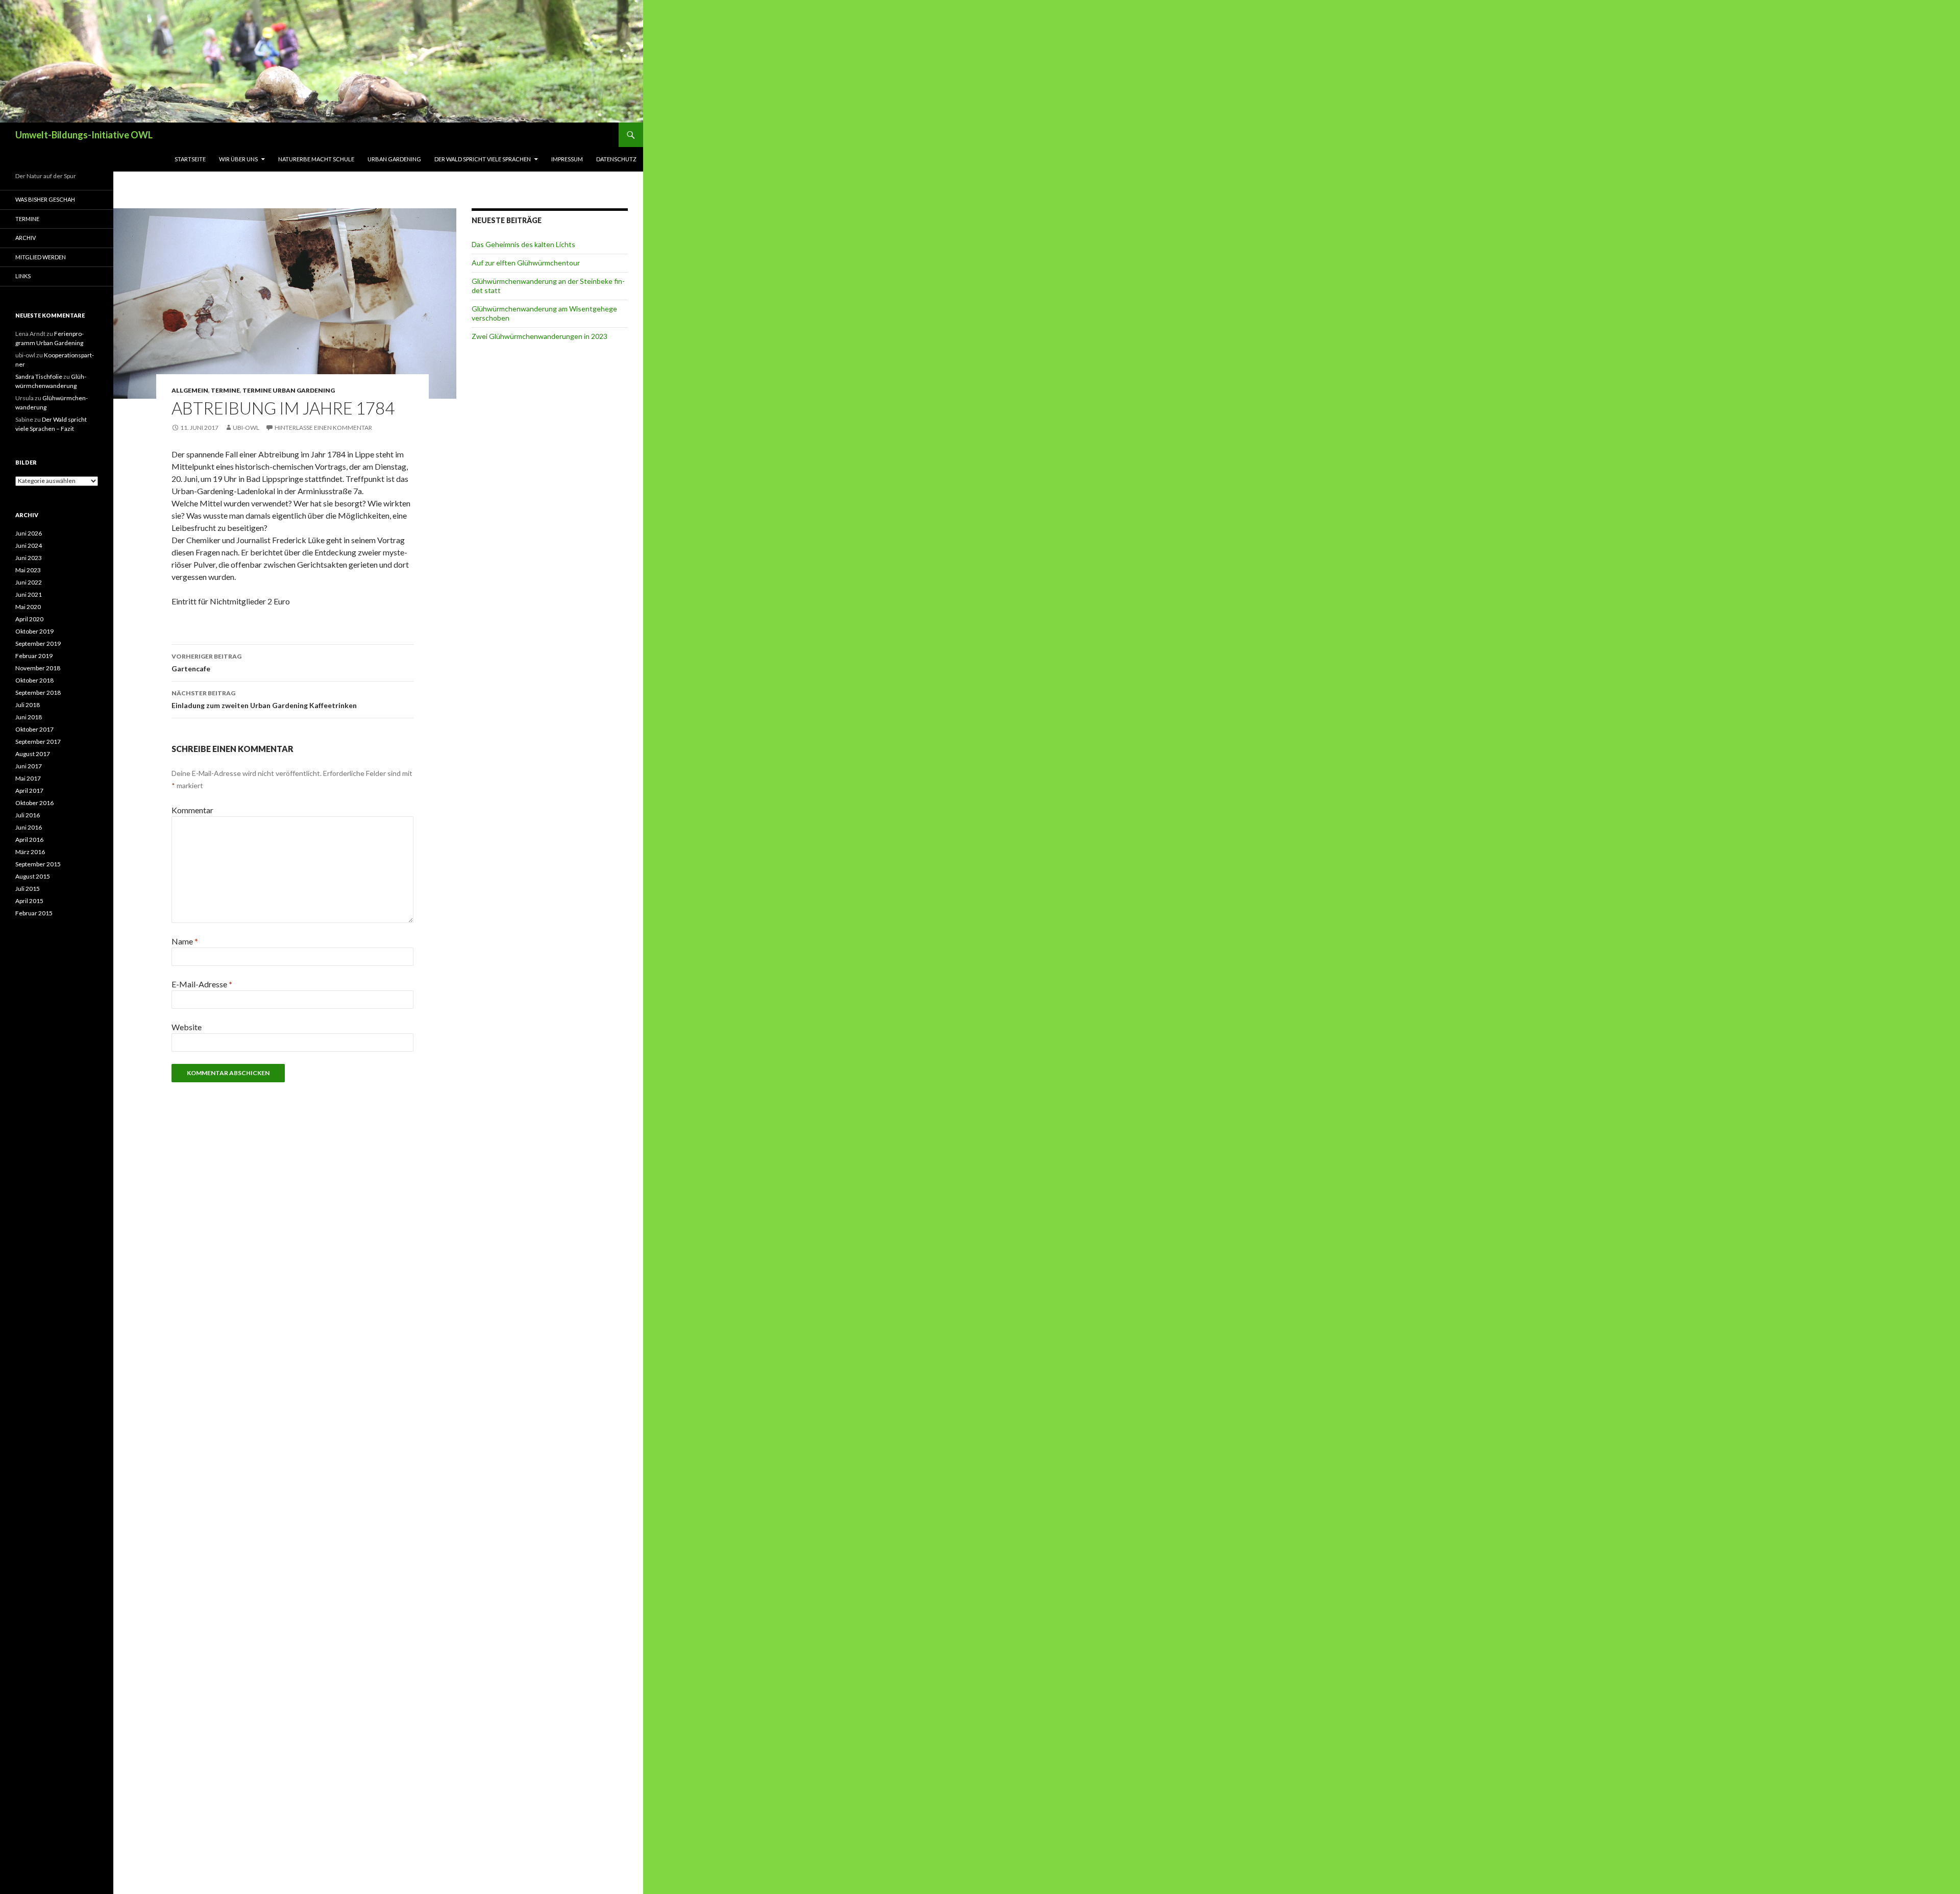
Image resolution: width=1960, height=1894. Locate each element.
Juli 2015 (28, 889)
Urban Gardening (394, 159)
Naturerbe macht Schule (316, 159)
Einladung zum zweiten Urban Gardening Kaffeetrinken (264, 699)
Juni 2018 (29, 717)
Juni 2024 (29, 545)
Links (23, 276)
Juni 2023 (29, 558)
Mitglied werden (41, 257)
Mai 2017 (28, 778)
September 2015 (38, 864)
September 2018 (38, 693)
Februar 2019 (34, 656)
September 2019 (38, 644)
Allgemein (190, 390)
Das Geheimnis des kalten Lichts (523, 244)
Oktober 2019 (34, 631)
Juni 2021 (29, 594)
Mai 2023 (28, 570)
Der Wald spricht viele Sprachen (483, 159)
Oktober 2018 (34, 680)
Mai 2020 (28, 607)
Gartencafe (206, 663)
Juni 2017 (29, 766)
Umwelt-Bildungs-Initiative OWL (84, 135)
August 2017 (33, 754)
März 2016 (30, 852)
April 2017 (29, 791)
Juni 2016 (29, 827)
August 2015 (33, 876)
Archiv (26, 238)
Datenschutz (616, 159)
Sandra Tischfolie (39, 377)
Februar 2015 (34, 913)
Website (187, 1027)
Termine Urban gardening (289, 390)
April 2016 (29, 840)
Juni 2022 (29, 582)
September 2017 (38, 742)
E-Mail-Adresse (202, 984)
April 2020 (29, 619)
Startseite (190, 159)
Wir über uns (238, 159)
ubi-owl (246, 428)
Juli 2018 (28, 705)
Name (185, 941)
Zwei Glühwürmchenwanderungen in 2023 (540, 336)
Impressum (567, 159)
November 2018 (38, 668)
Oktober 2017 (34, 729)
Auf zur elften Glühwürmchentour (526, 263)
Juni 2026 (29, 533)
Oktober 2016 (34, 803)
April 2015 (29, 901)
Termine (225, 390)
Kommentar (192, 810)
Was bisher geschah (45, 199)
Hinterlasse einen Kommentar (323, 428)
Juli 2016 (28, 815)
